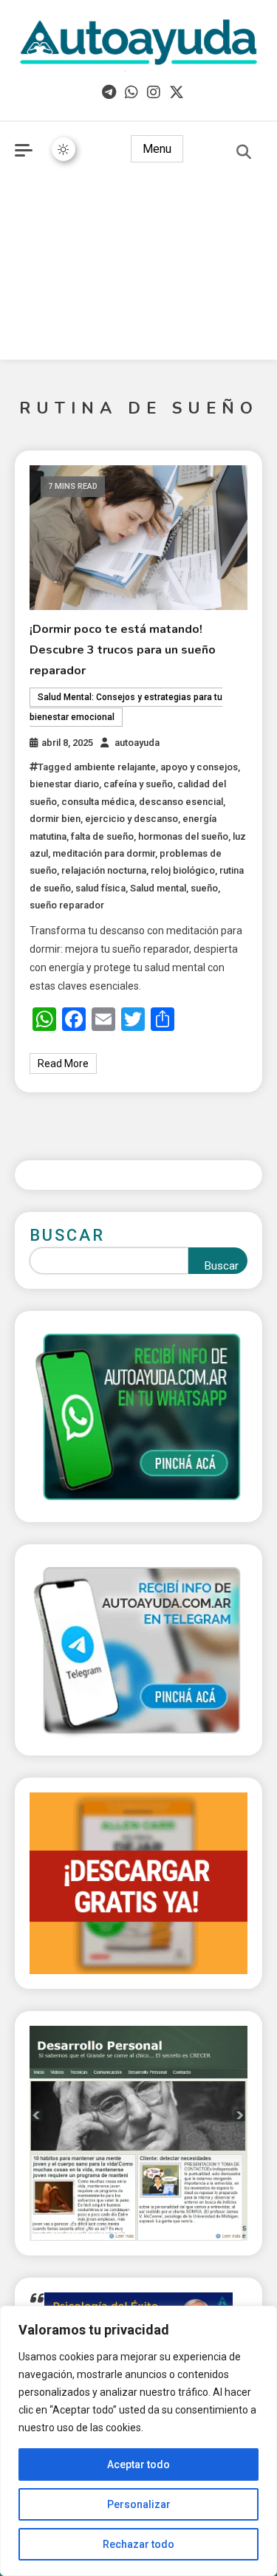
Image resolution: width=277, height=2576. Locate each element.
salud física (100, 888)
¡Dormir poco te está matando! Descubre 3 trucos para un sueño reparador (123, 650)
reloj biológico (183, 870)
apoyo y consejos (199, 767)
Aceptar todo (138, 2464)
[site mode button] (64, 149)
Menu (157, 149)
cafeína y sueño (138, 784)
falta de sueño (102, 836)
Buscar (67, 1235)
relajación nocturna (104, 870)
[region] (138, 2441)
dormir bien (55, 819)
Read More (63, 1063)
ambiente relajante (115, 767)
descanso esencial (181, 802)
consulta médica (98, 802)
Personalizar (139, 2504)
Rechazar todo (138, 2544)
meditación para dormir (104, 853)
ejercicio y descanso (131, 819)
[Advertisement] (138, 272)
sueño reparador (67, 905)
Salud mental (158, 888)
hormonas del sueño (183, 836)
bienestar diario (64, 784)
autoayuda (137, 743)
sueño (204, 888)
